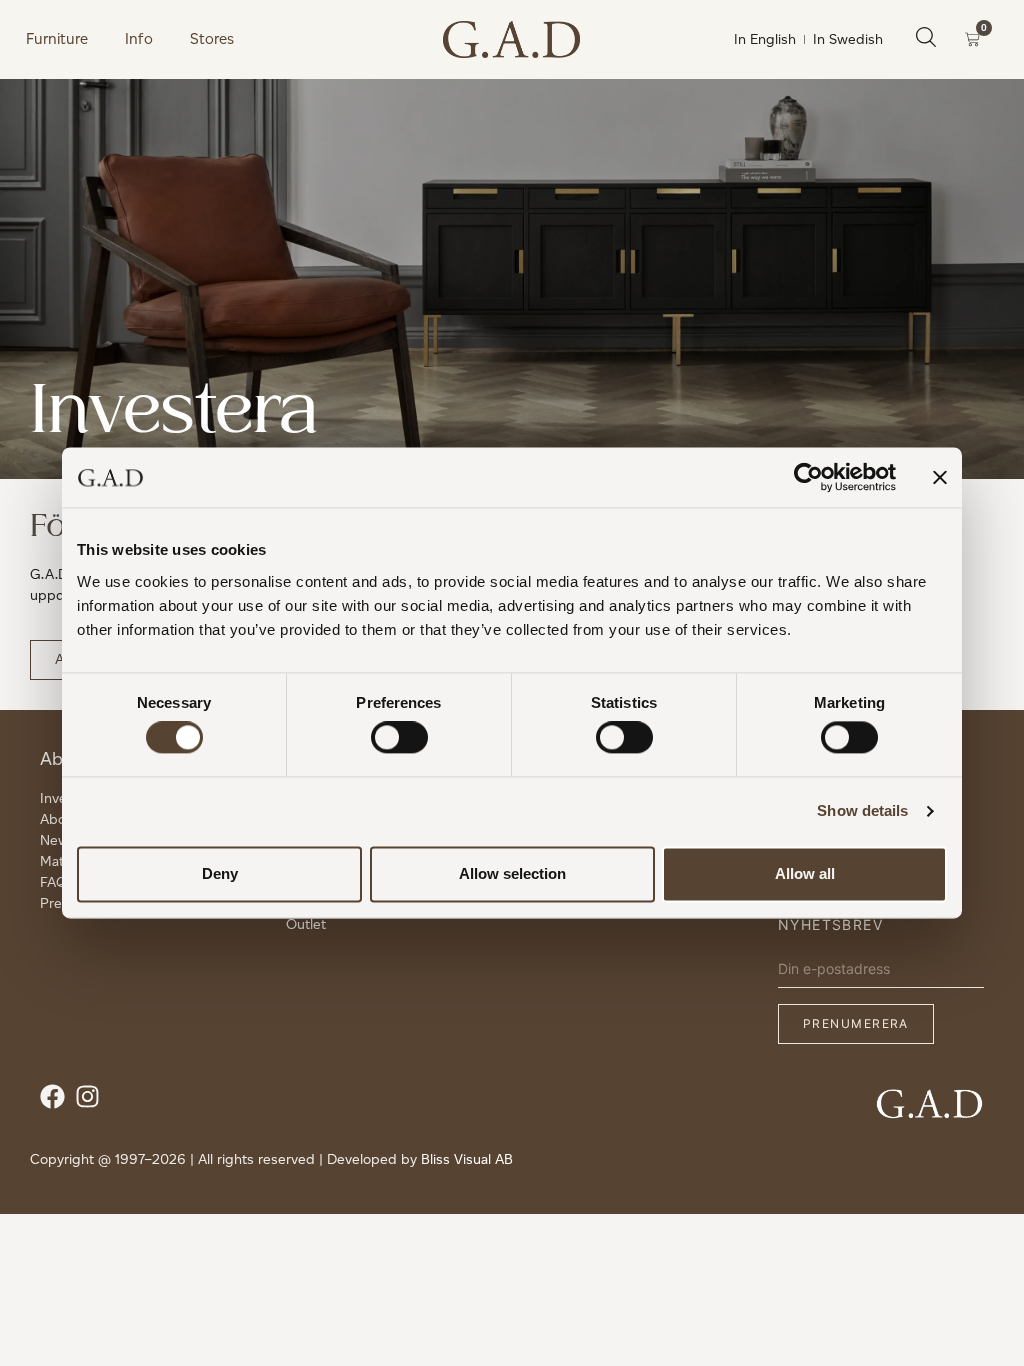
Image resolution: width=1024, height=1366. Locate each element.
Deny (220, 873)
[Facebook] (57, 1101)
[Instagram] (92, 1101)
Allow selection (512, 873)
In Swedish (848, 39)
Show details (862, 811)
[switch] (399, 738)
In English (765, 39)
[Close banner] (940, 477)
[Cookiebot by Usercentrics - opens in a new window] (808, 477)
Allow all (805, 873)
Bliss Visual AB (467, 1159)
